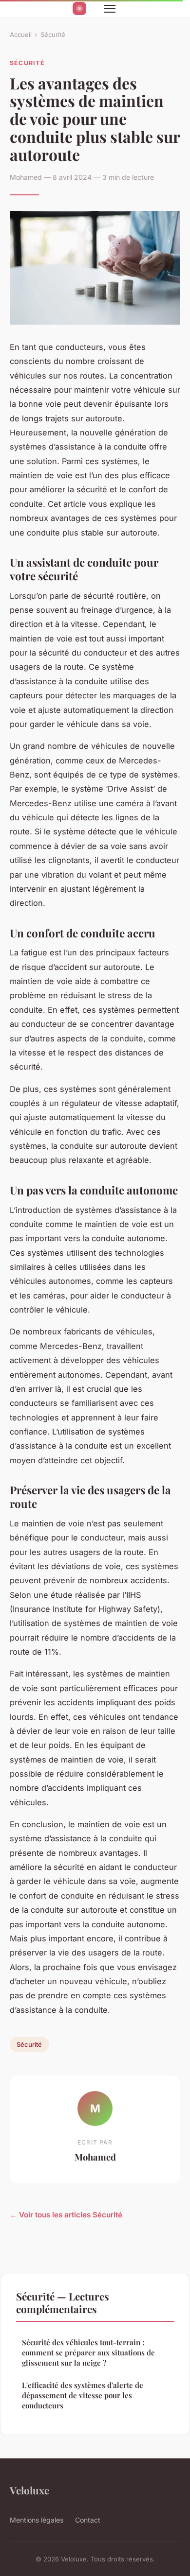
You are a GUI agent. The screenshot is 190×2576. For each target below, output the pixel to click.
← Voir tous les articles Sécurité (66, 2215)
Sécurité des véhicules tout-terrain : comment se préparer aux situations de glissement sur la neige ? (88, 2353)
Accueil (21, 35)
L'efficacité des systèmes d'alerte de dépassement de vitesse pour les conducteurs (83, 2395)
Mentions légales (37, 2520)
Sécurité (53, 35)
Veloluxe (29, 2490)
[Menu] (110, 9)
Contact (88, 2520)
